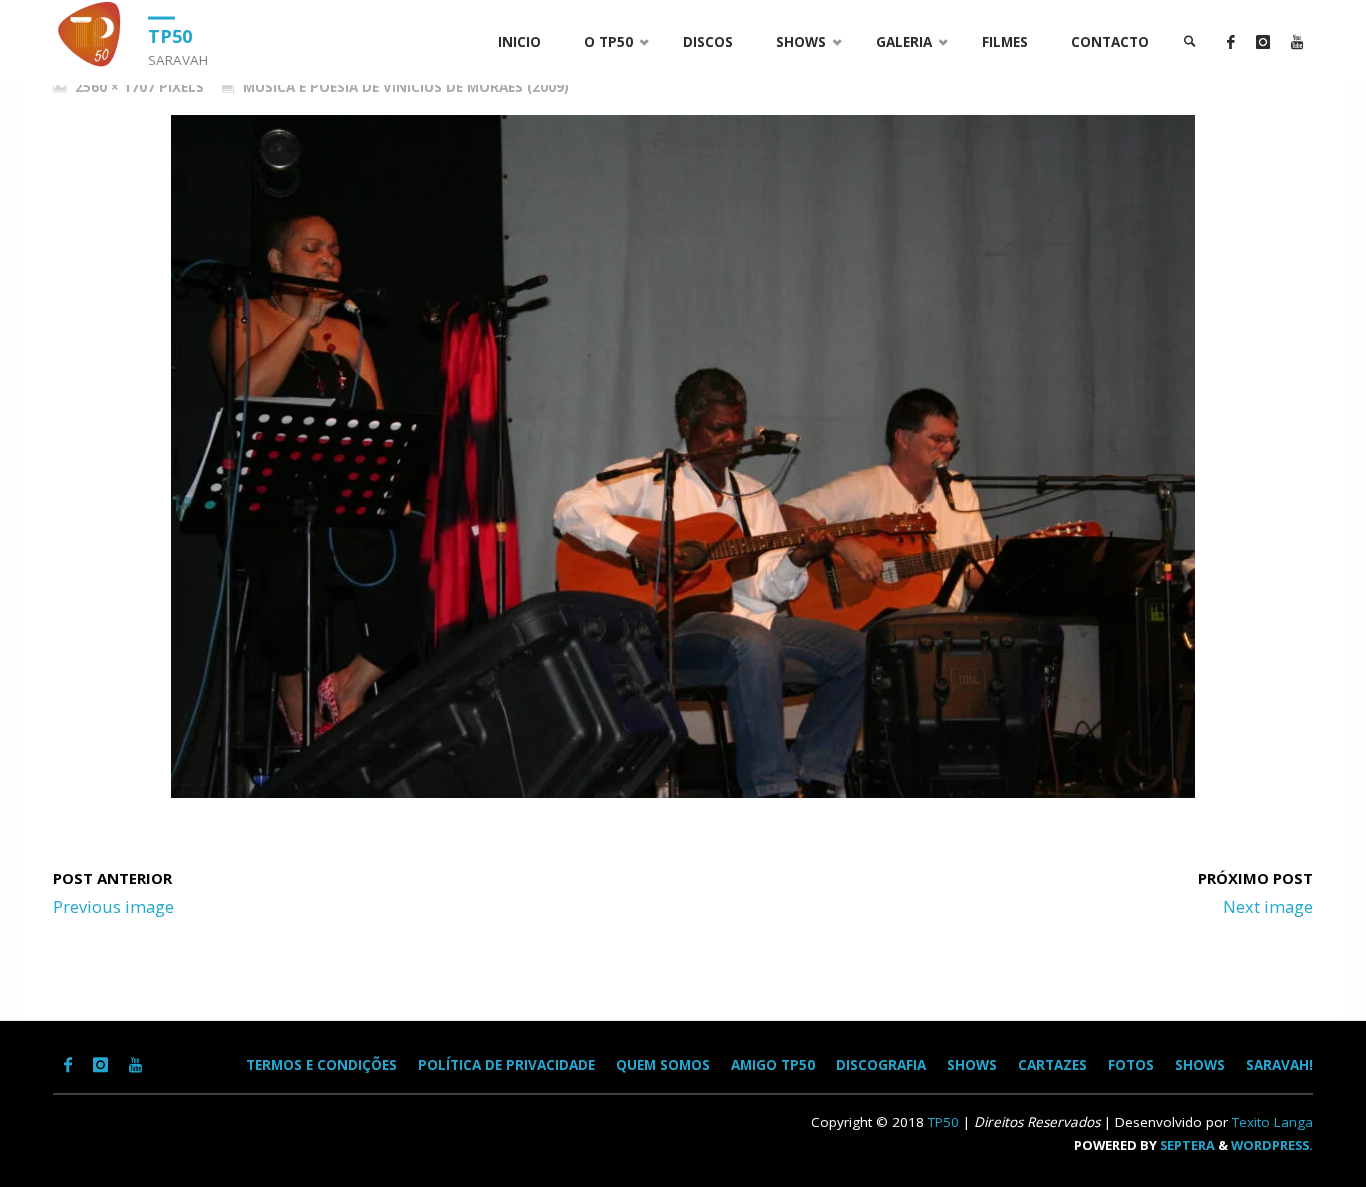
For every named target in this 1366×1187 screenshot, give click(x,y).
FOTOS (1131, 1065)
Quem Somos (663, 1065)
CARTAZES (1052, 1065)
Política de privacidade (506, 1065)
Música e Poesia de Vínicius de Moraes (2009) (406, 87)
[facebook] (1230, 42)
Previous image (113, 906)
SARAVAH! (1279, 1065)
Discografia (881, 1065)
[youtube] (1296, 42)
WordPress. (1272, 1145)
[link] (1190, 42)
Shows (1200, 1065)
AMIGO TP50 (773, 1065)
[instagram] (1262, 42)
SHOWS (972, 1065)
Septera (1186, 1145)
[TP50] (93, 34)
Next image (1268, 906)
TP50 (170, 35)
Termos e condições (321, 1065)
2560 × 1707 (117, 87)
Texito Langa (1272, 1122)
